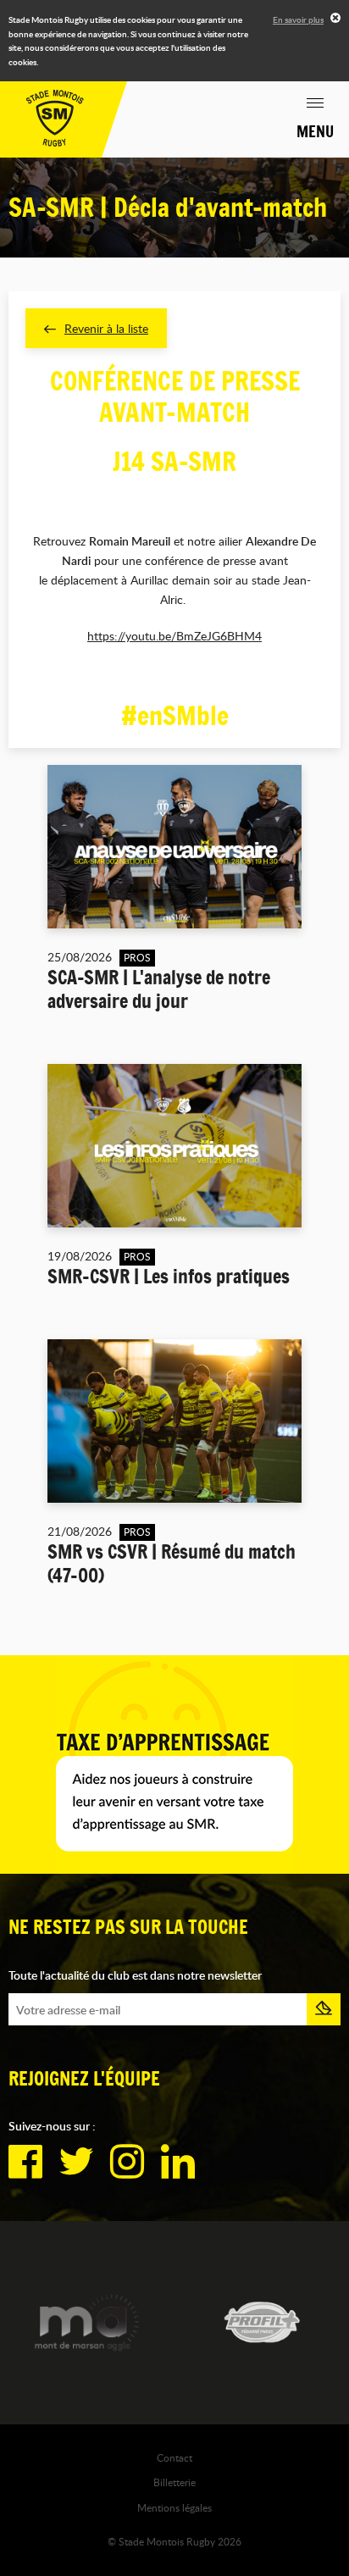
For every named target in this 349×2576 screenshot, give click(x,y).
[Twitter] (76, 2162)
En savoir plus (298, 19)
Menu (315, 131)
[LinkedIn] (178, 2162)
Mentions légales (174, 2507)
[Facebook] (25, 2162)
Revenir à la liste (106, 328)
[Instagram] (127, 2162)
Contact (174, 2457)
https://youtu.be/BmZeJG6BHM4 (174, 636)
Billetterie (174, 2482)
